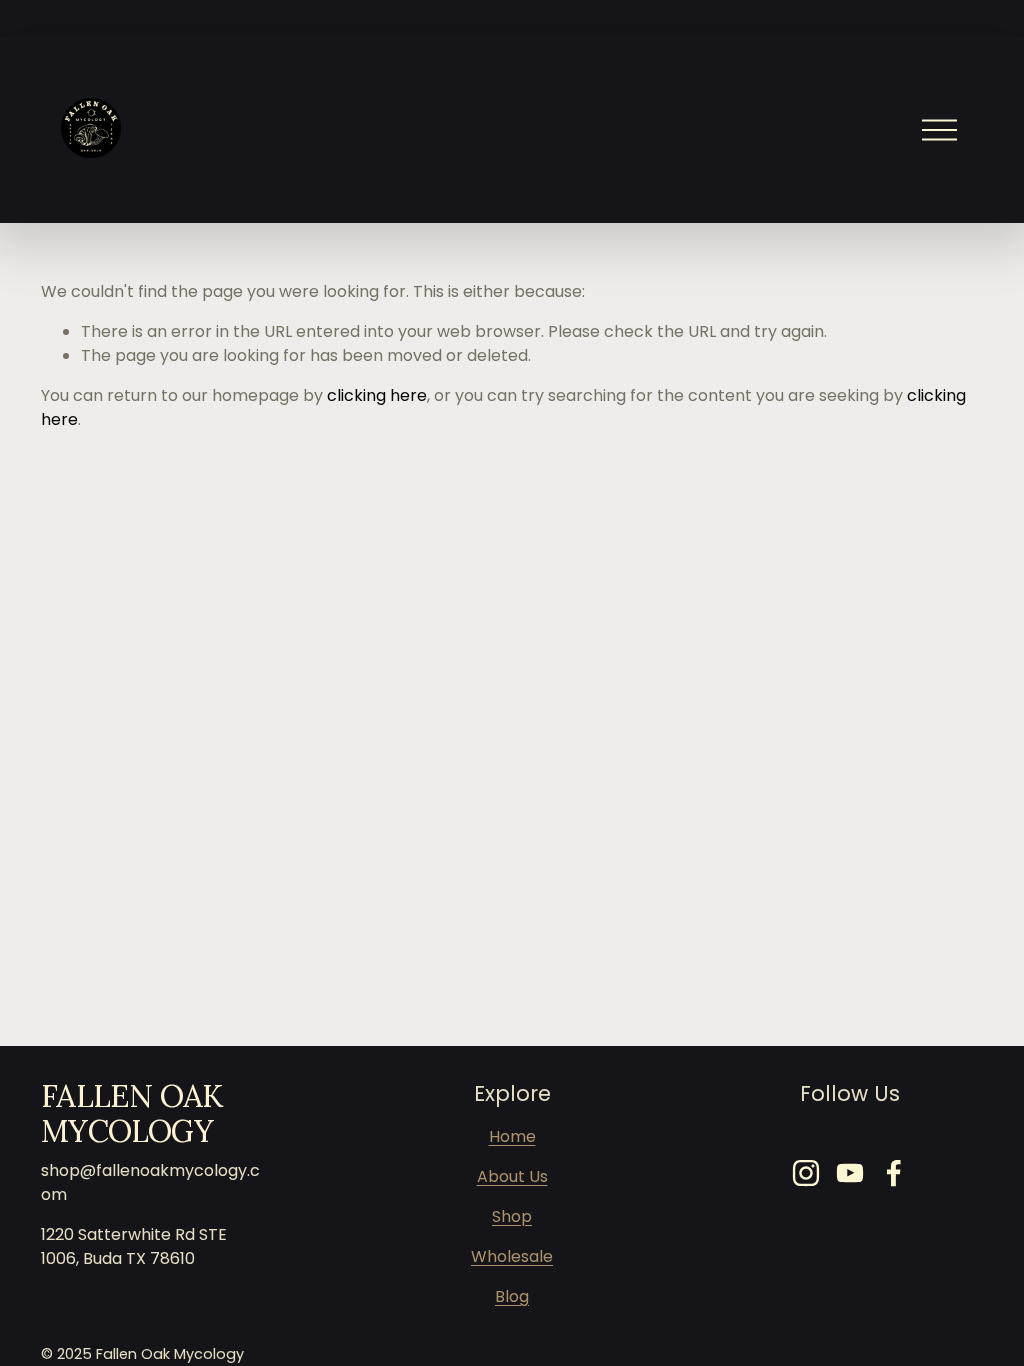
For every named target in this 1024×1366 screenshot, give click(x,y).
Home (512, 1136)
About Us (512, 1176)
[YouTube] (850, 1173)
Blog (512, 1296)
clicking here (377, 395)
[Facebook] (894, 1173)
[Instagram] (806, 1173)
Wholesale (512, 1256)
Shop (512, 1216)
